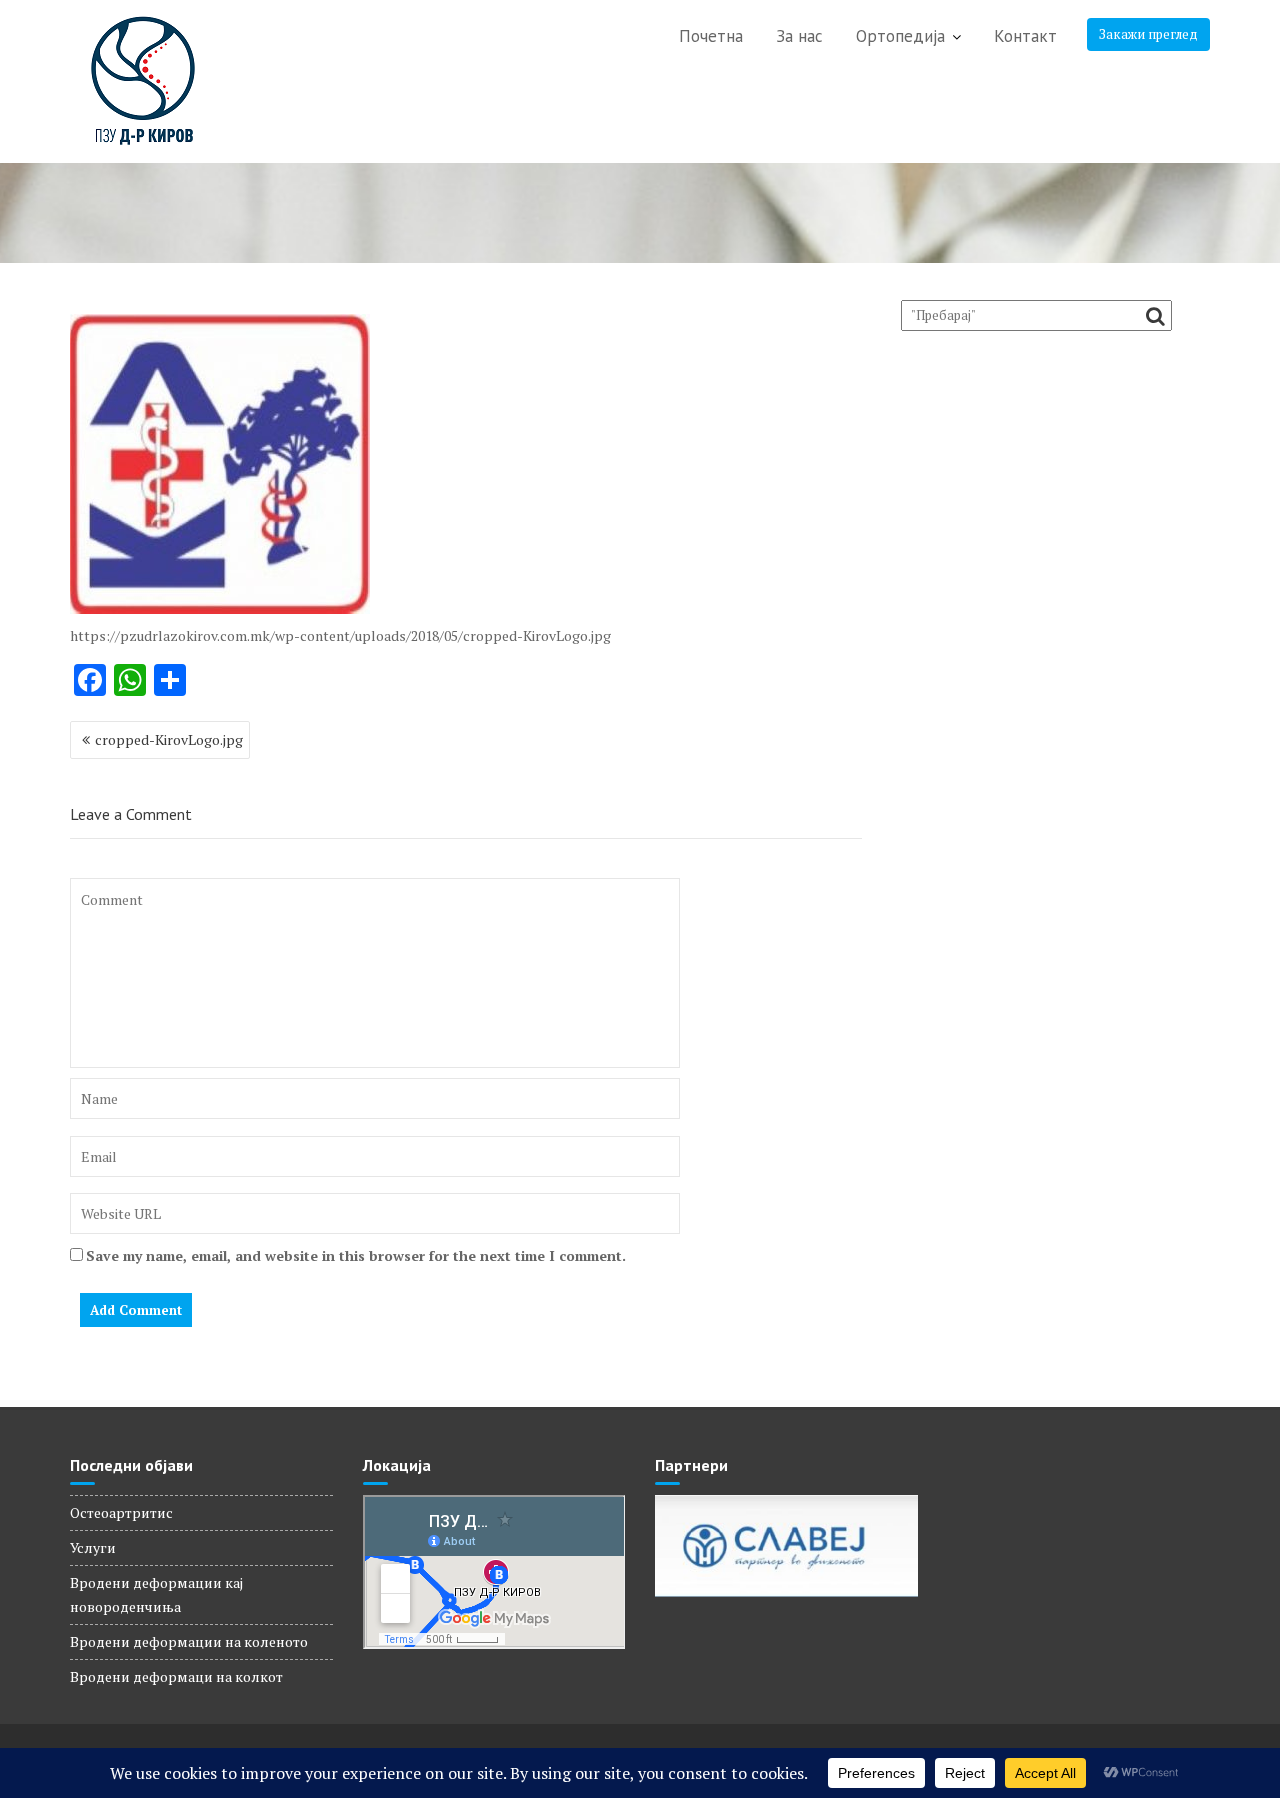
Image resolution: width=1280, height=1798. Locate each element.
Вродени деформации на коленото (189, 1641)
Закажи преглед (1148, 34)
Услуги (93, 1547)
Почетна (711, 36)
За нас (799, 36)
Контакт (1025, 36)
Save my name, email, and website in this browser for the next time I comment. (356, 1255)
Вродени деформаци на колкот (176, 1676)
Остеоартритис (121, 1512)
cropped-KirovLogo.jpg (169, 739)
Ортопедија (900, 36)
